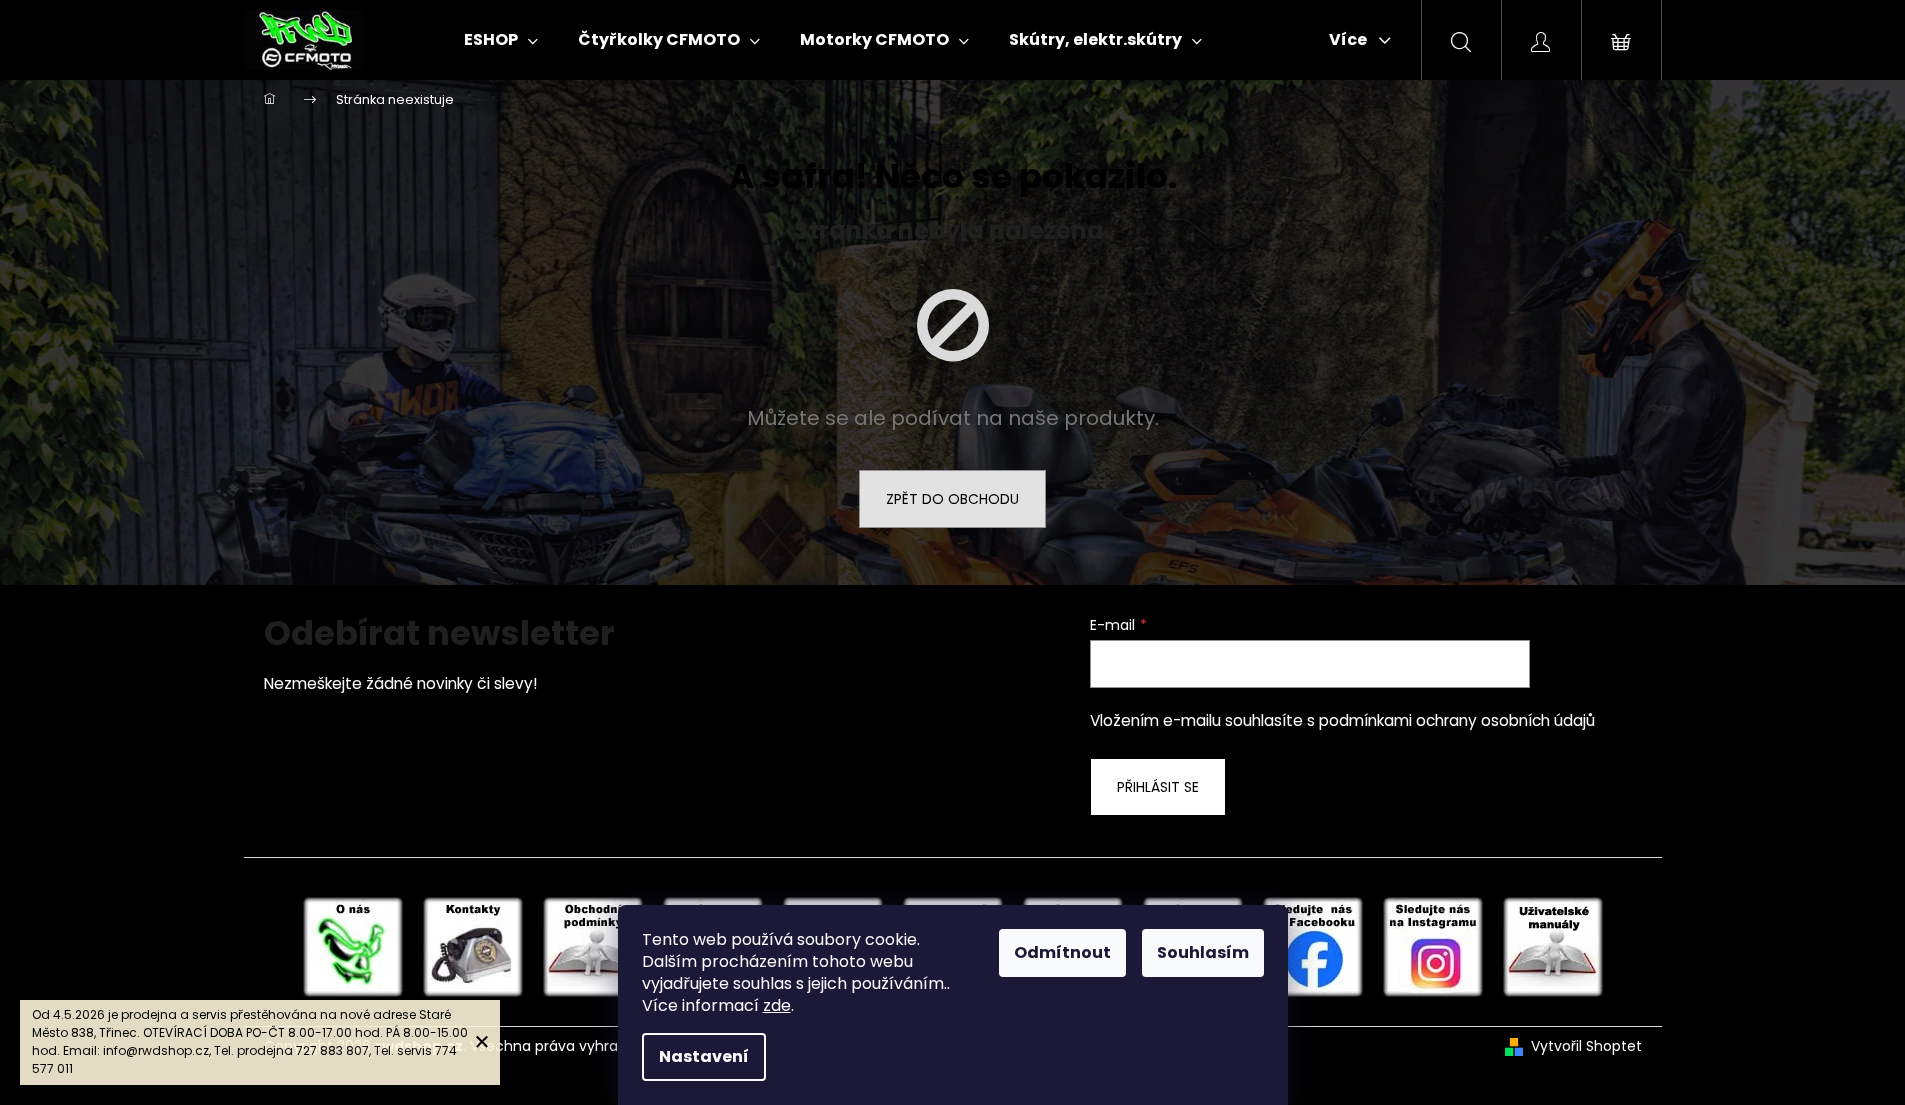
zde (777, 1005)
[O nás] (353, 946)
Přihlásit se (1158, 787)
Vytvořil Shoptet (1586, 1046)
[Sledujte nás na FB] (1313, 946)
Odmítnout (1062, 952)
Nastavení (704, 1056)
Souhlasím (1203, 952)
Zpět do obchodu (952, 499)
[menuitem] (501, 40)
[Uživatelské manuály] (1553, 946)
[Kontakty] (473, 946)
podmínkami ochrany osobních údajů (1457, 720)
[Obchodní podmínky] (593, 946)
